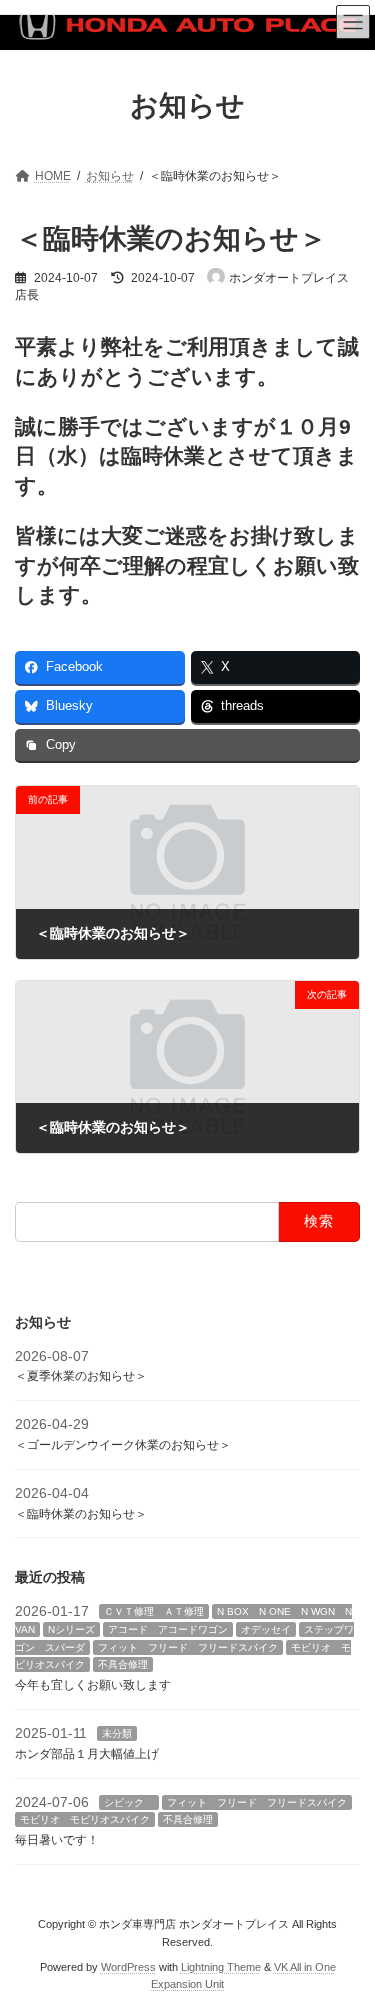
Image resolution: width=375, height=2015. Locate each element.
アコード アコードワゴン (168, 1628)
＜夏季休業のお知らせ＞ (81, 1376)
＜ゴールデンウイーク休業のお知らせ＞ (123, 1445)
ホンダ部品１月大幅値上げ (87, 1753)
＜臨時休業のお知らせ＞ (81, 1513)
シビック (129, 1801)
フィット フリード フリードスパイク (188, 1646)
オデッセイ (266, 1628)
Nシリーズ (71, 1628)
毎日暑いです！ (57, 1840)
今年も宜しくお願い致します (93, 1685)
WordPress (128, 1966)
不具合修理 (123, 1664)
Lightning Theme (221, 1966)
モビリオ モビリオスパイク (85, 1819)
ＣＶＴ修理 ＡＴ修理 (154, 1611)
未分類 (117, 1733)
